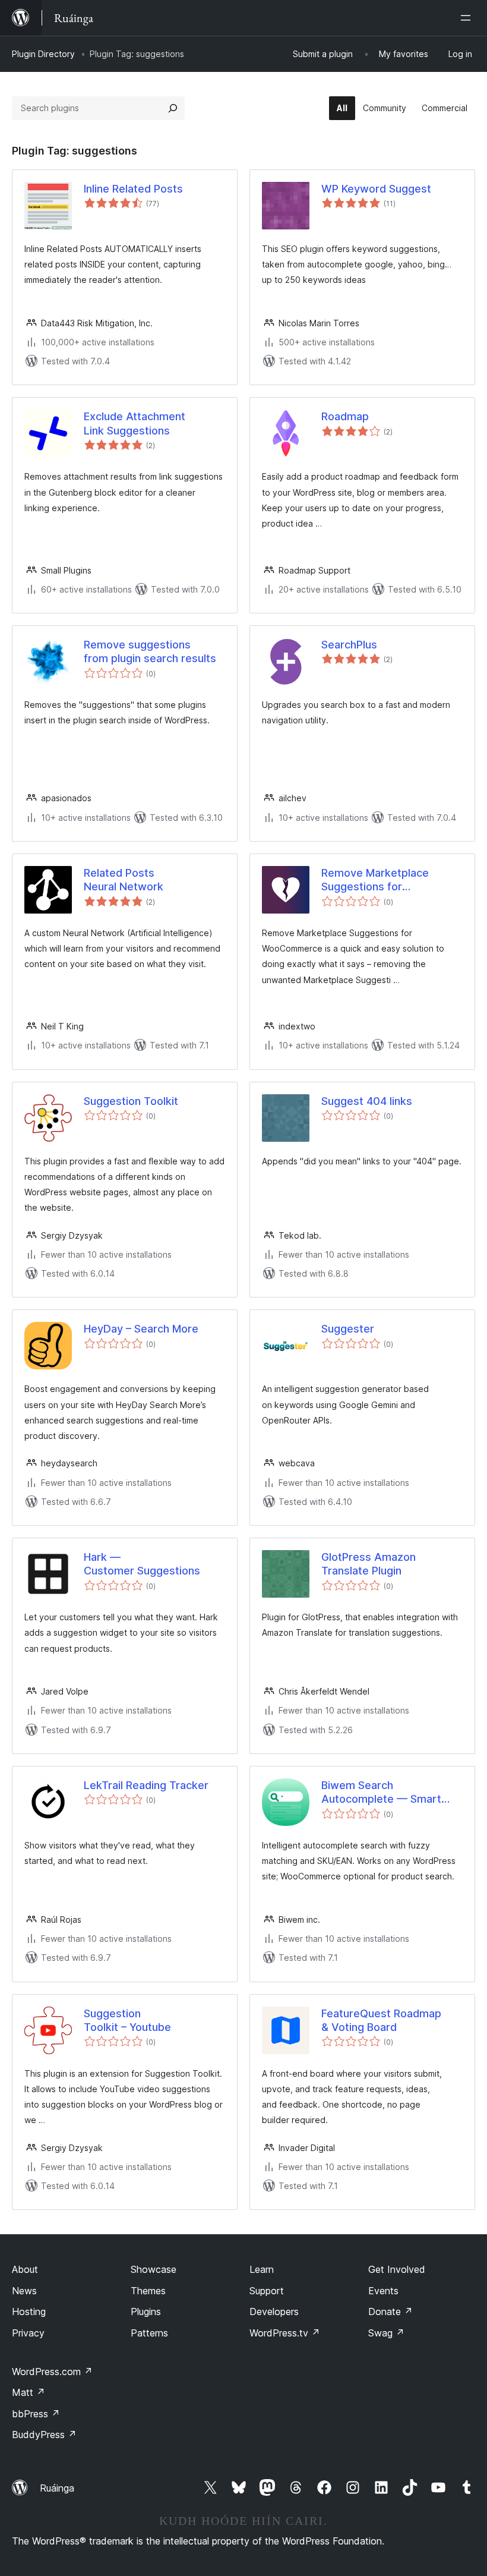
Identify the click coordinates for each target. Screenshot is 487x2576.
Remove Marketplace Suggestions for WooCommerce (375, 880)
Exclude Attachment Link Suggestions (135, 423)
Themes (148, 2291)
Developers (274, 2312)
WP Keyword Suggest (376, 189)
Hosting (29, 2312)
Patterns (149, 2333)
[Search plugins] (173, 108)
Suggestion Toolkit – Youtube (127, 2020)
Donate (390, 2312)
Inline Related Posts (133, 189)
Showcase (154, 2269)
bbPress (36, 2414)
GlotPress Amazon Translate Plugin (369, 1564)
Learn (262, 2269)
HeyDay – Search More (141, 1329)
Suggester (348, 1329)
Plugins (146, 2312)
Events (383, 2291)
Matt (29, 2392)
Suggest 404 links (367, 1101)
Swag (386, 2333)
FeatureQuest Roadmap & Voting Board (381, 2020)
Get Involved (397, 2269)
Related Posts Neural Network (124, 880)
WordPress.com (52, 2372)
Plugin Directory (43, 54)
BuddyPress (44, 2435)
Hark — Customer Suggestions (142, 1564)
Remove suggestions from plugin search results (150, 651)
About (25, 2269)
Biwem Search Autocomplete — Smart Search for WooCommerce (389, 1793)
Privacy (28, 2333)
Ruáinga (57, 2488)
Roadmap (345, 416)
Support (267, 2291)
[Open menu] (468, 18)
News (24, 2291)
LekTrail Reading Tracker (146, 1785)
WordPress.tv (285, 2333)
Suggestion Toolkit (131, 1101)
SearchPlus (349, 645)
